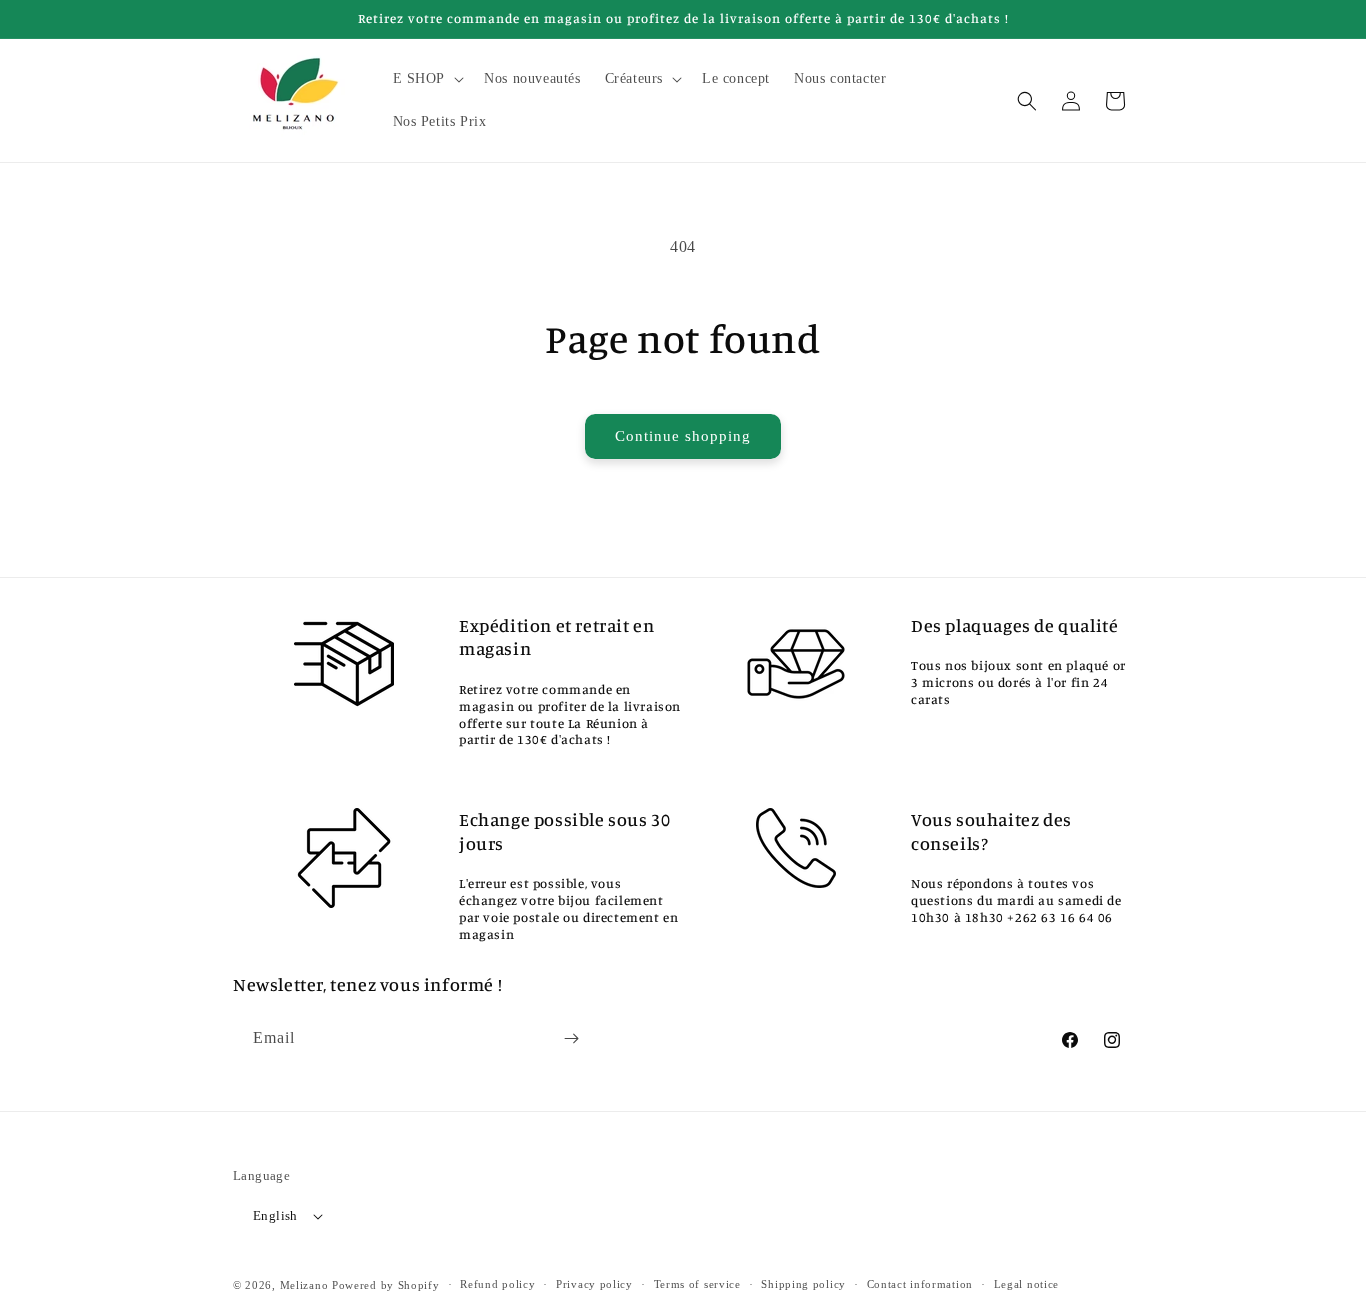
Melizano (304, 1285)
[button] (427, 79)
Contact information (920, 1284)
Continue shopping (683, 436)
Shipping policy (803, 1284)
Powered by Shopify (386, 1285)
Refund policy (497, 1284)
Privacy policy (594, 1284)
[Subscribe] (571, 1038)
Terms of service (697, 1284)
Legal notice (1026, 1284)
